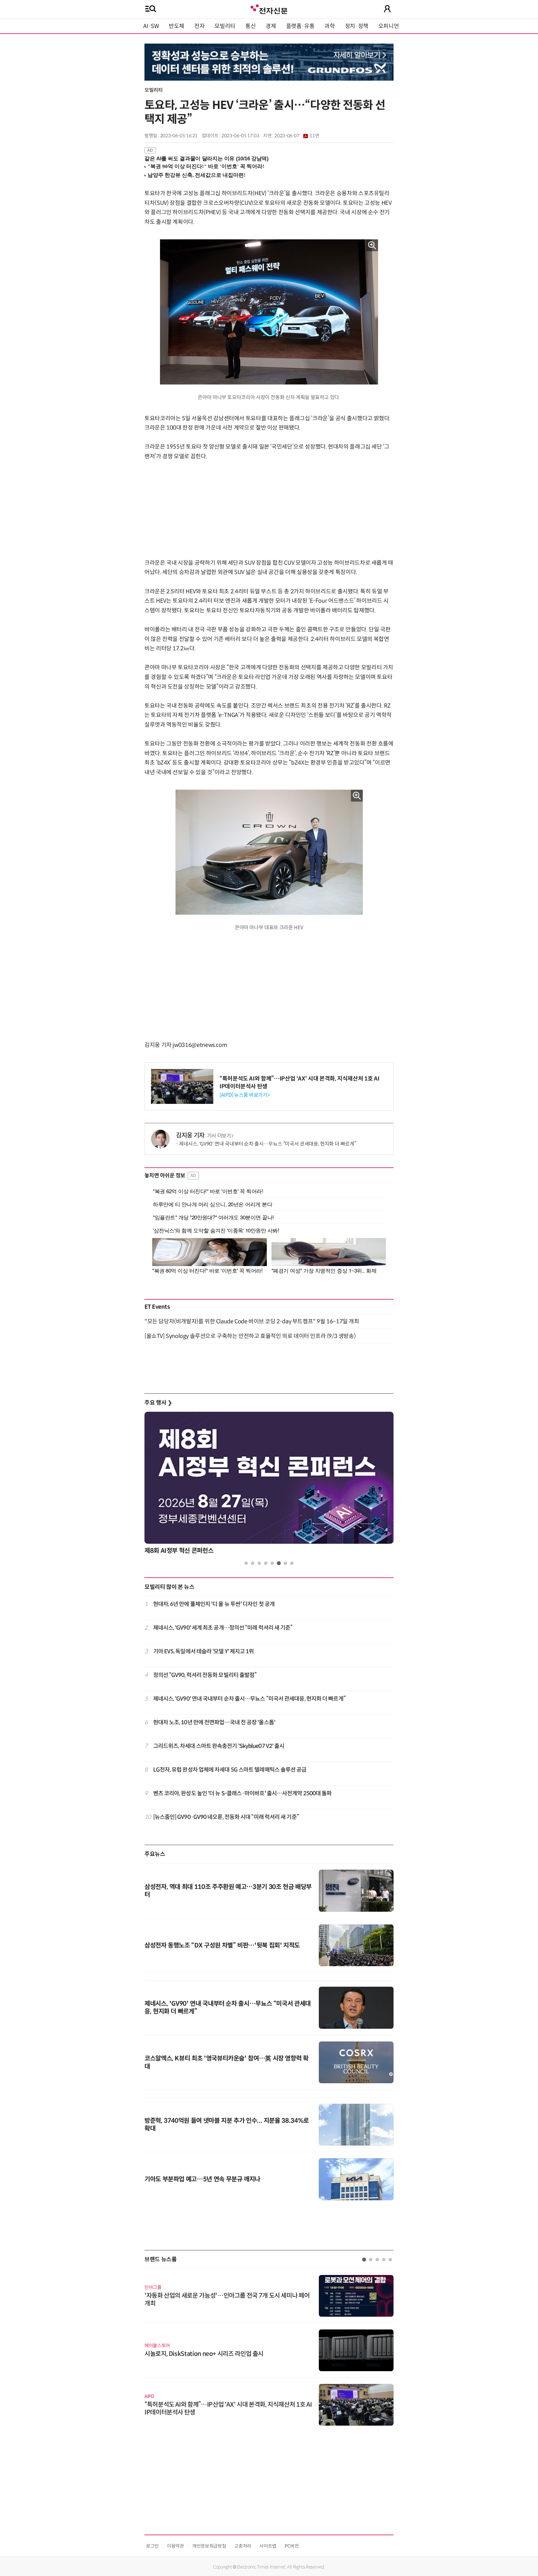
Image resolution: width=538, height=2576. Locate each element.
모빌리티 (225, 26)
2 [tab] (253, 1563)
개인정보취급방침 (209, 2546)
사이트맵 (268, 2546)
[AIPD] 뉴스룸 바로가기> (245, 1095)
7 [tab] (285, 1563)
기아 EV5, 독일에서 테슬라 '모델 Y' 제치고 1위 (204, 1651)
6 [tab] (279, 1563)
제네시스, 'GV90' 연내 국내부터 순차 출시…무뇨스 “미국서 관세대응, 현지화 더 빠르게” (267, 1144)
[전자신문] (269, 9)
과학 (330, 26)
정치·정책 (357, 26)
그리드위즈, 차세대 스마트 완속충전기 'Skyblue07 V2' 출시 (219, 1746)
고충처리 (243, 2546)
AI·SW (151, 26)
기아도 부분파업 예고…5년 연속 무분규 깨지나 (202, 2179)
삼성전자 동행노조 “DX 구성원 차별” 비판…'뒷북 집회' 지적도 (222, 1945)
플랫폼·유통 (300, 26)
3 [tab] (259, 1563)
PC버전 (292, 2546)
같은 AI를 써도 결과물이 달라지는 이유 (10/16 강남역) (207, 159)
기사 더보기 (219, 1136)
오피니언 (389, 26)
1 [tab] (246, 1563)
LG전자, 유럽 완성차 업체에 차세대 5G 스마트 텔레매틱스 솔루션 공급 (230, 1770)
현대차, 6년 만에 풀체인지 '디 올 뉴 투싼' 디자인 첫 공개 (214, 1604)
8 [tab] (292, 1563)
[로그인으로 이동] (387, 9)
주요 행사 (158, 1403)
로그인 (152, 2546)
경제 (271, 26)
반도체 (177, 26)
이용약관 (175, 2546)
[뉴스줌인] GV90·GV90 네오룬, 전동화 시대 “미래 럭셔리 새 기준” (226, 1817)
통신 (250, 26)
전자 (199, 26)
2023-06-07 (297, 136)
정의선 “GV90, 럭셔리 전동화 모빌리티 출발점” (205, 1675)
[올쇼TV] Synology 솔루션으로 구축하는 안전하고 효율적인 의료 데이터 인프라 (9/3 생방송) (250, 1336)
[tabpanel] (269, 1485)
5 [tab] (272, 1563)
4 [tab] (266, 1563)
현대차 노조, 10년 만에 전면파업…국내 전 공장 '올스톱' (214, 1722)
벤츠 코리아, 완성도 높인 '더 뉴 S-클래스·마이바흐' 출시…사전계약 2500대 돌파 (243, 1793)
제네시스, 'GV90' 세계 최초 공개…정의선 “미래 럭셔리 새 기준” (223, 1628)
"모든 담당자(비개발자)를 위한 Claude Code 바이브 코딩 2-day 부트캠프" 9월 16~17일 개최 (252, 1321)
